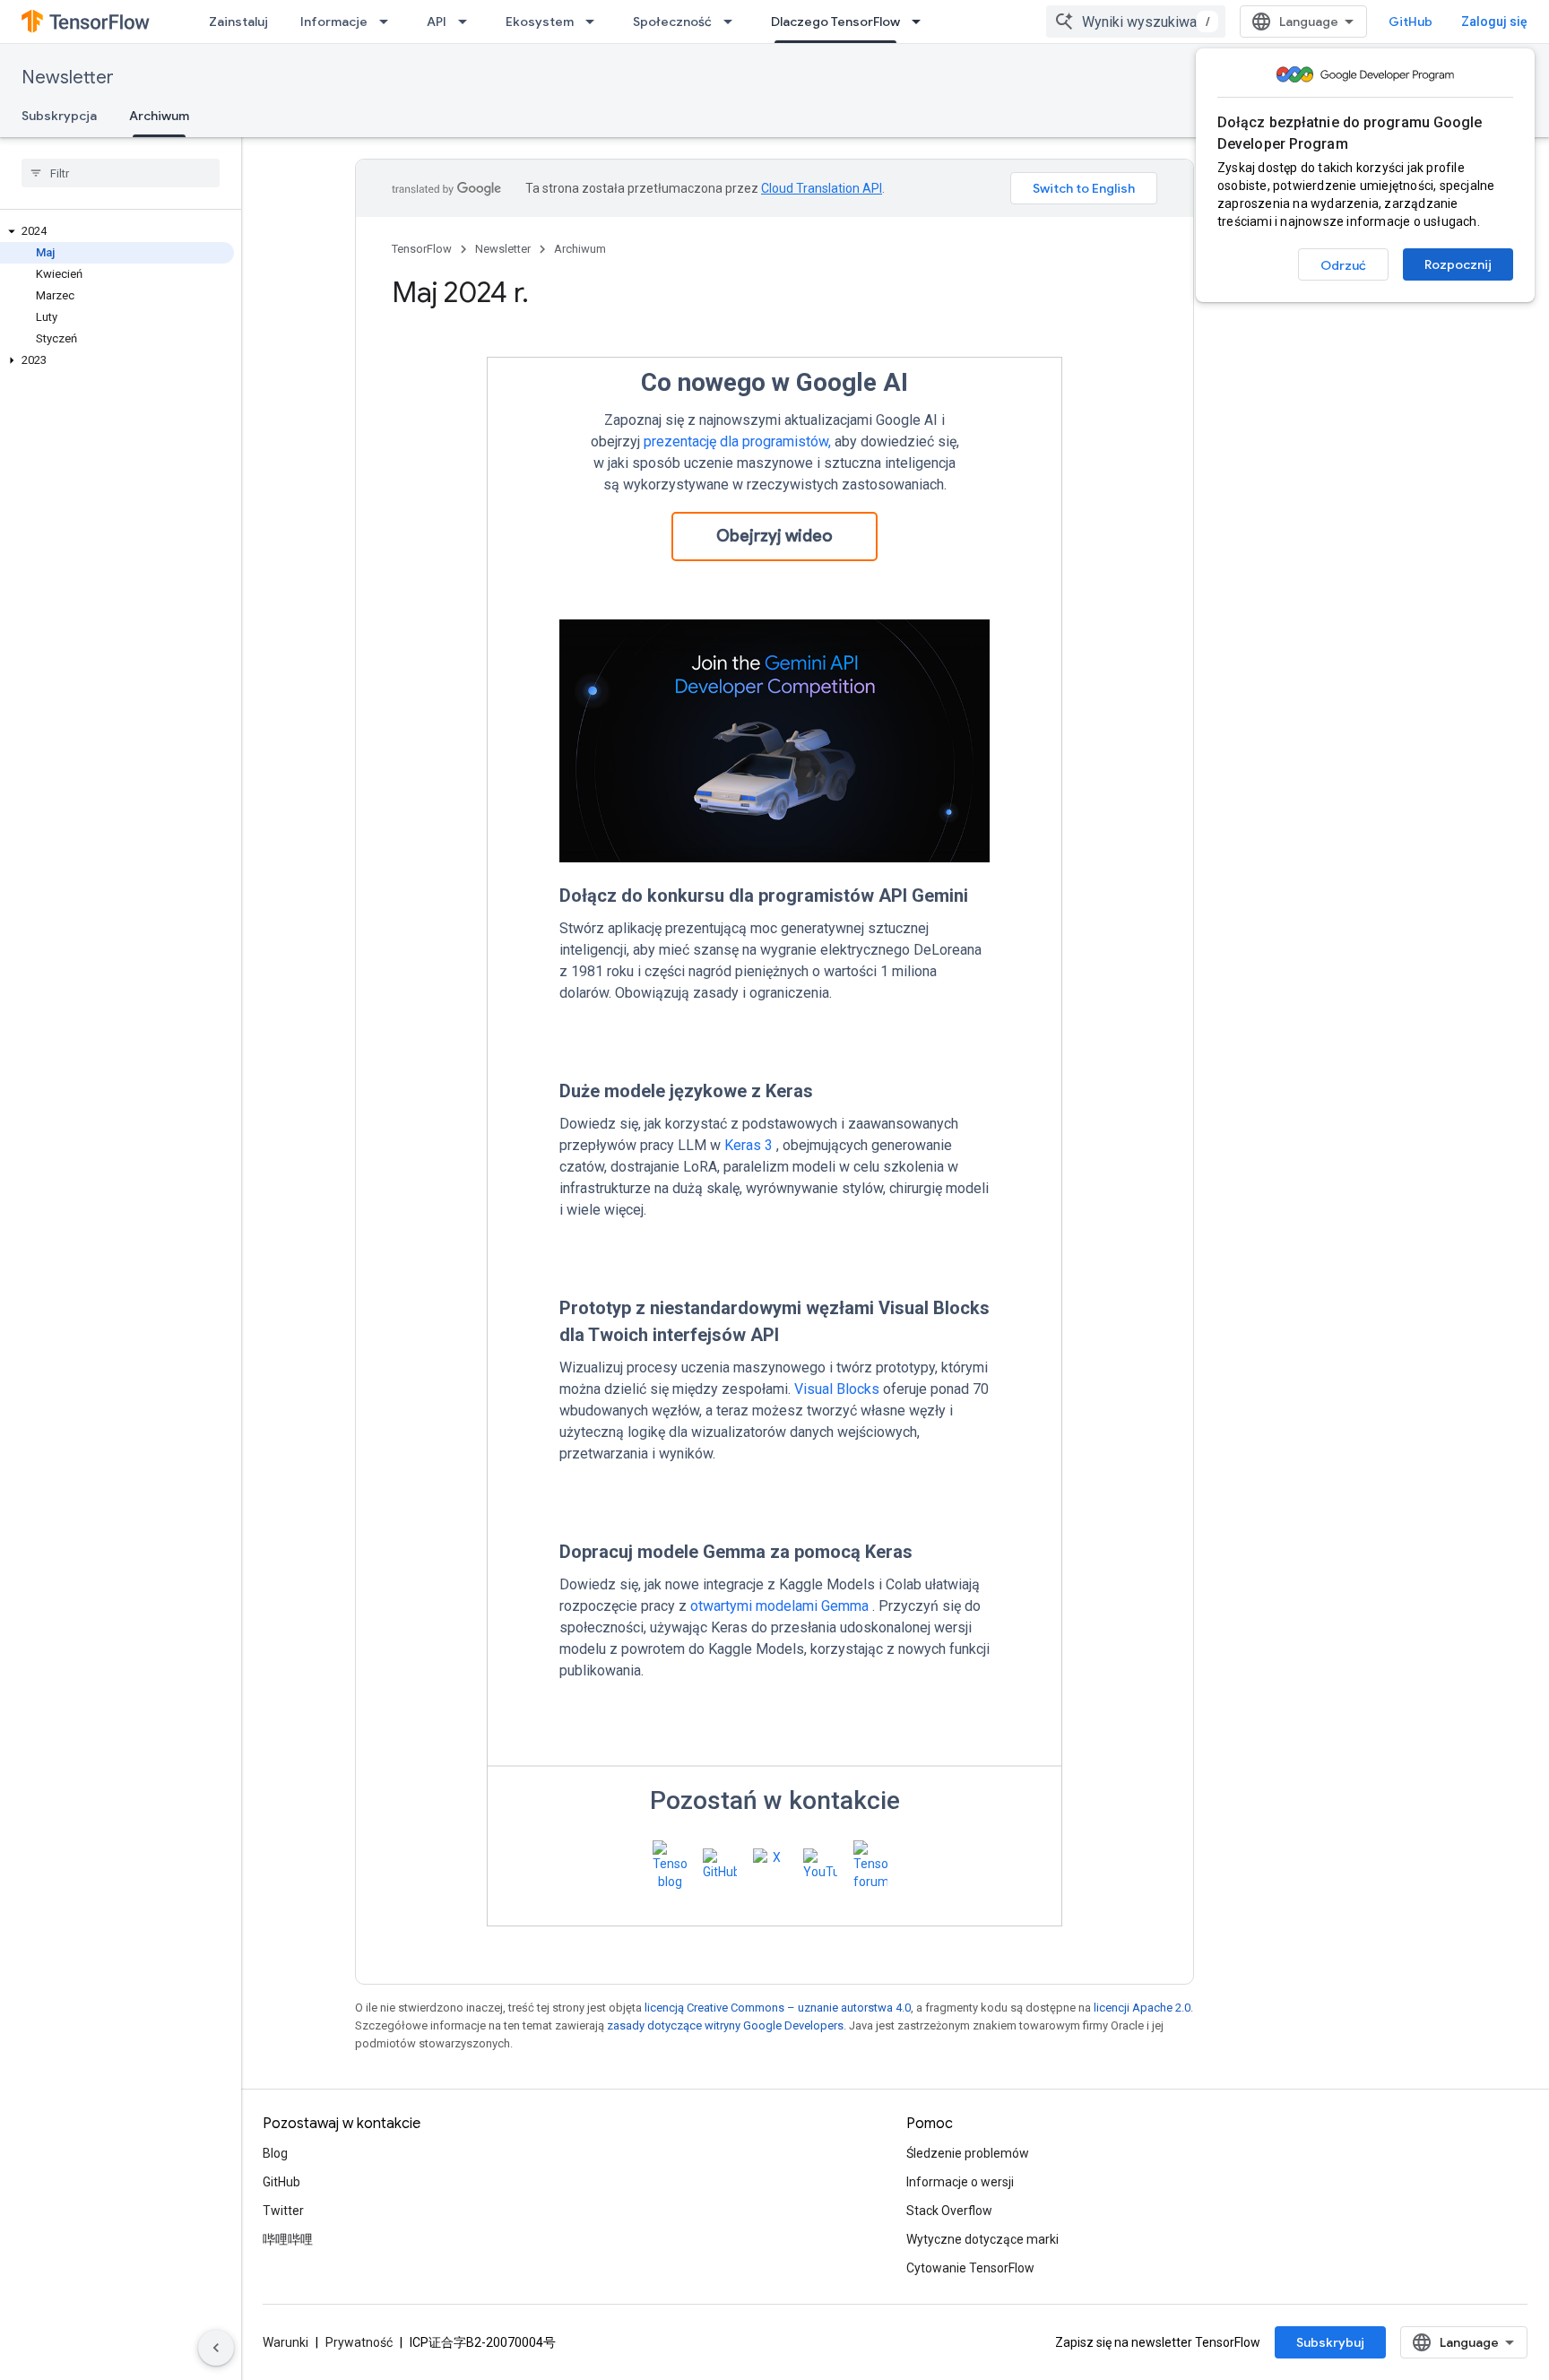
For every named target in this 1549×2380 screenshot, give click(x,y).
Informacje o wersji (960, 2182)
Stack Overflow (949, 2211)
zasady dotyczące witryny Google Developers (725, 2025)
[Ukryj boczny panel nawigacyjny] (216, 2348)
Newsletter (68, 78)
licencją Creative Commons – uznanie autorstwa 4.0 (778, 2008)
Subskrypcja (59, 116)
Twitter (283, 2211)
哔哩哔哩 (288, 2239)
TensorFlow (422, 249)
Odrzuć (1343, 265)
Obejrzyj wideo (774, 536)
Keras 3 (749, 1145)
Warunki (286, 2342)
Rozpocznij (1458, 264)
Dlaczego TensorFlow (835, 22)
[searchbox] (121, 173)
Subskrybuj (1330, 2342)
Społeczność (672, 22)
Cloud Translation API (822, 188)
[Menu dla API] (468, 22)
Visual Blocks (837, 1389)
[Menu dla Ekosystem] (595, 22)
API (437, 22)
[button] (117, 231)
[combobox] (1136, 22)
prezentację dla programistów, (737, 441)
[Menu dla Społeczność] (733, 22)
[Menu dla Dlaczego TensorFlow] (922, 22)
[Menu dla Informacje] (389, 22)
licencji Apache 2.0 (1142, 2008)
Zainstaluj (238, 22)
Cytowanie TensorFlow (970, 2268)
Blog (275, 2153)
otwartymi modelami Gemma (779, 1606)
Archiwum (159, 116)
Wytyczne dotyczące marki (982, 2239)
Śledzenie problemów (968, 2153)
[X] (774, 1865)
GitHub (1411, 22)
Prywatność (359, 2342)
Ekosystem (540, 22)
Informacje (334, 22)
